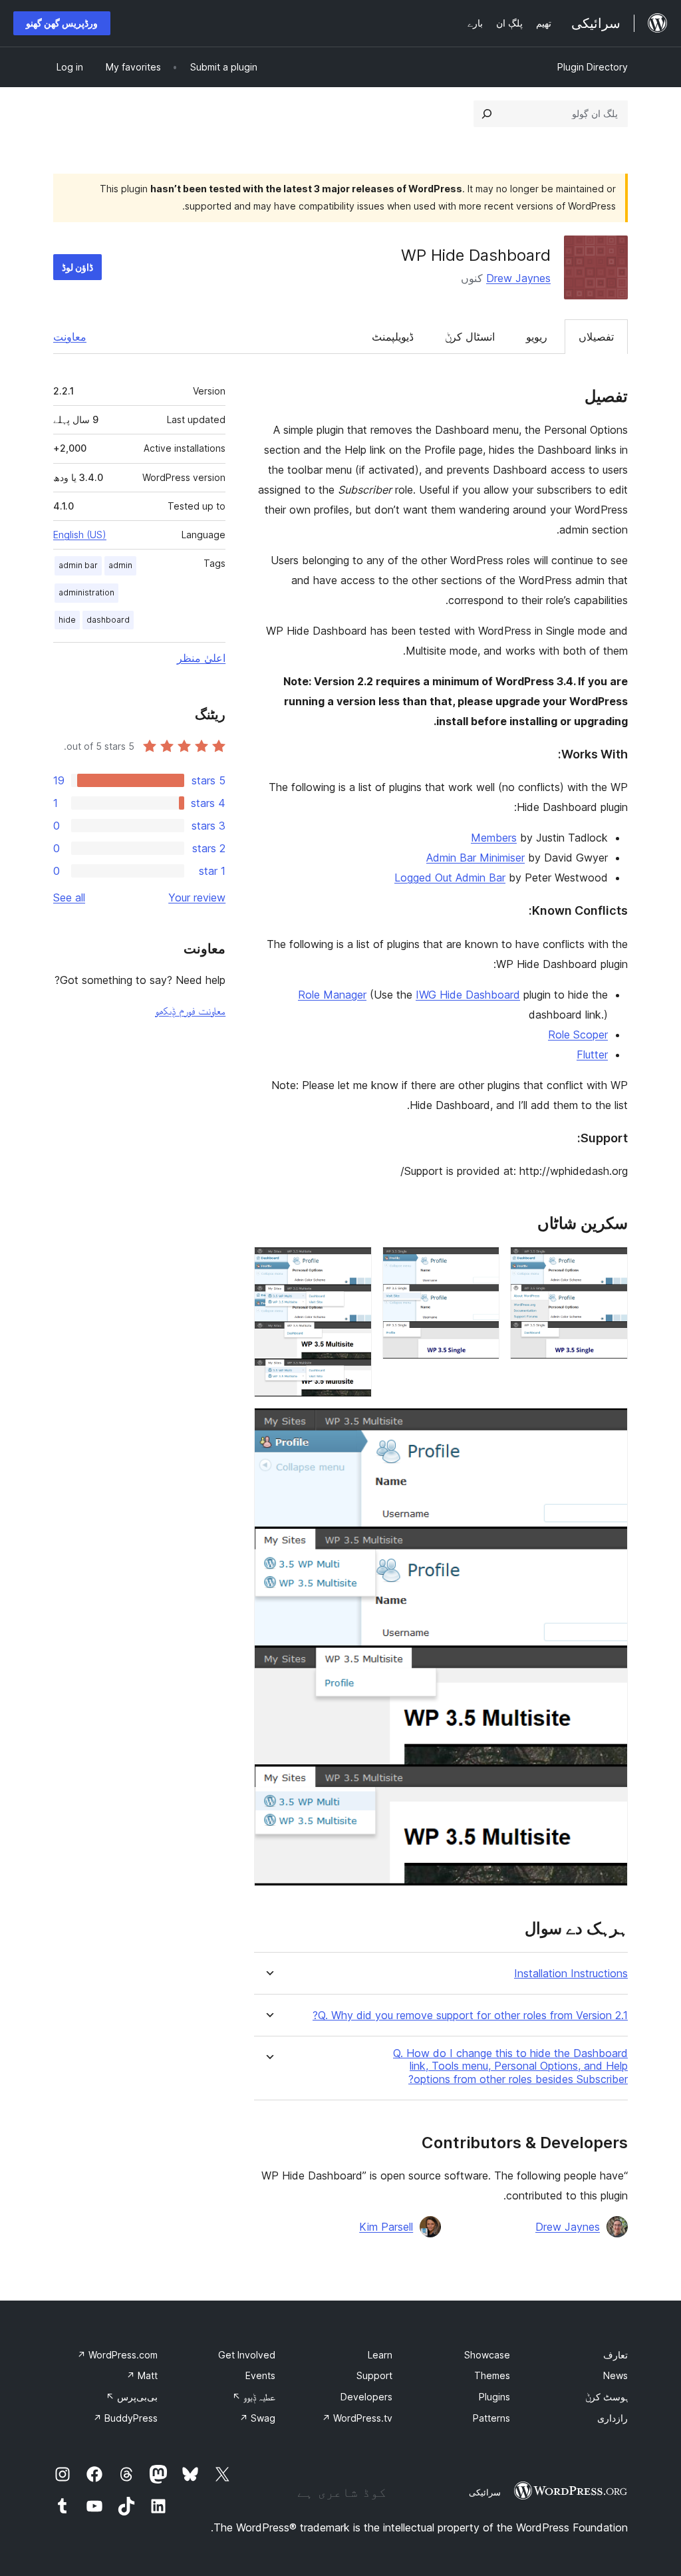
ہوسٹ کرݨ (607, 2397)
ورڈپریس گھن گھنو (62, 23)
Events (260, 2375)
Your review (197, 897)
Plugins (494, 2397)
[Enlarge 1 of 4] (610, 1265)
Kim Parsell (386, 2227)
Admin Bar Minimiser (476, 858)
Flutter (592, 1054)
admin (120, 565)
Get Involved (247, 2355)
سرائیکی (485, 2492)
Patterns (491, 2418)
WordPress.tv (357, 2418)
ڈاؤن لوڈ (77, 267)
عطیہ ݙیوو (254, 2397)
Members (494, 838)
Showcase (487, 2355)
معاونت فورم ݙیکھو (190, 1011)
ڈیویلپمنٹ (393, 337)
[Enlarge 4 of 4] (610, 1426)
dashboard (108, 620)
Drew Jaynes (518, 278)
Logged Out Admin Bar (450, 878)
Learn (380, 2355)
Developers (366, 2397)
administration (86, 592)
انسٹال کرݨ (470, 337)
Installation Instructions (571, 1974)
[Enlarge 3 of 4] (354, 1265)
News (615, 2375)
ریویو (537, 337)
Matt (142, 2375)
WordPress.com (117, 2355)
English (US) (80, 535)
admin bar (78, 565)
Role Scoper (578, 1035)
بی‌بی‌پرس (132, 2397)
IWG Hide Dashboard (468, 995)
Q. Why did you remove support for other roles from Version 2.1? (470, 2015)
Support (374, 2375)
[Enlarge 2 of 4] (481, 1265)
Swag (257, 2418)
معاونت (70, 337)
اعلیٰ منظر (201, 658)
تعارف (615, 2355)
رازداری (613, 2418)
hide (67, 620)
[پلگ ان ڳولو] (487, 114)
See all (69, 897)
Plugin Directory (593, 67)
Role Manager (332, 995)
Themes (492, 2375)
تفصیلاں (596, 337)
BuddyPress (125, 2418)
